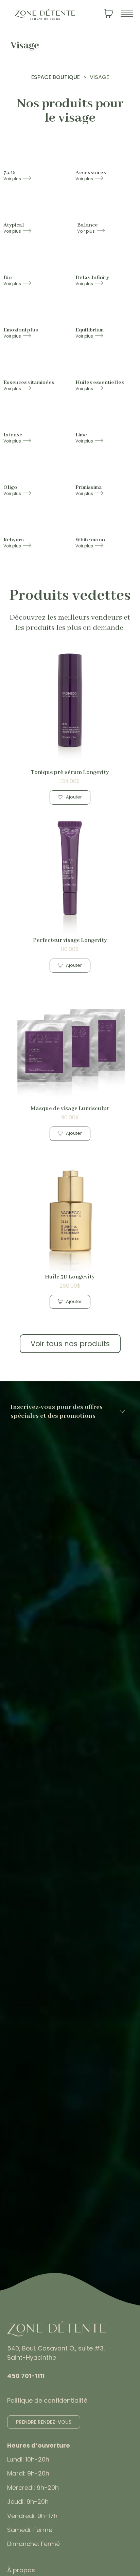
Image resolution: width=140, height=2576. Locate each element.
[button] (70, 797)
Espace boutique (56, 77)
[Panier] (109, 15)
